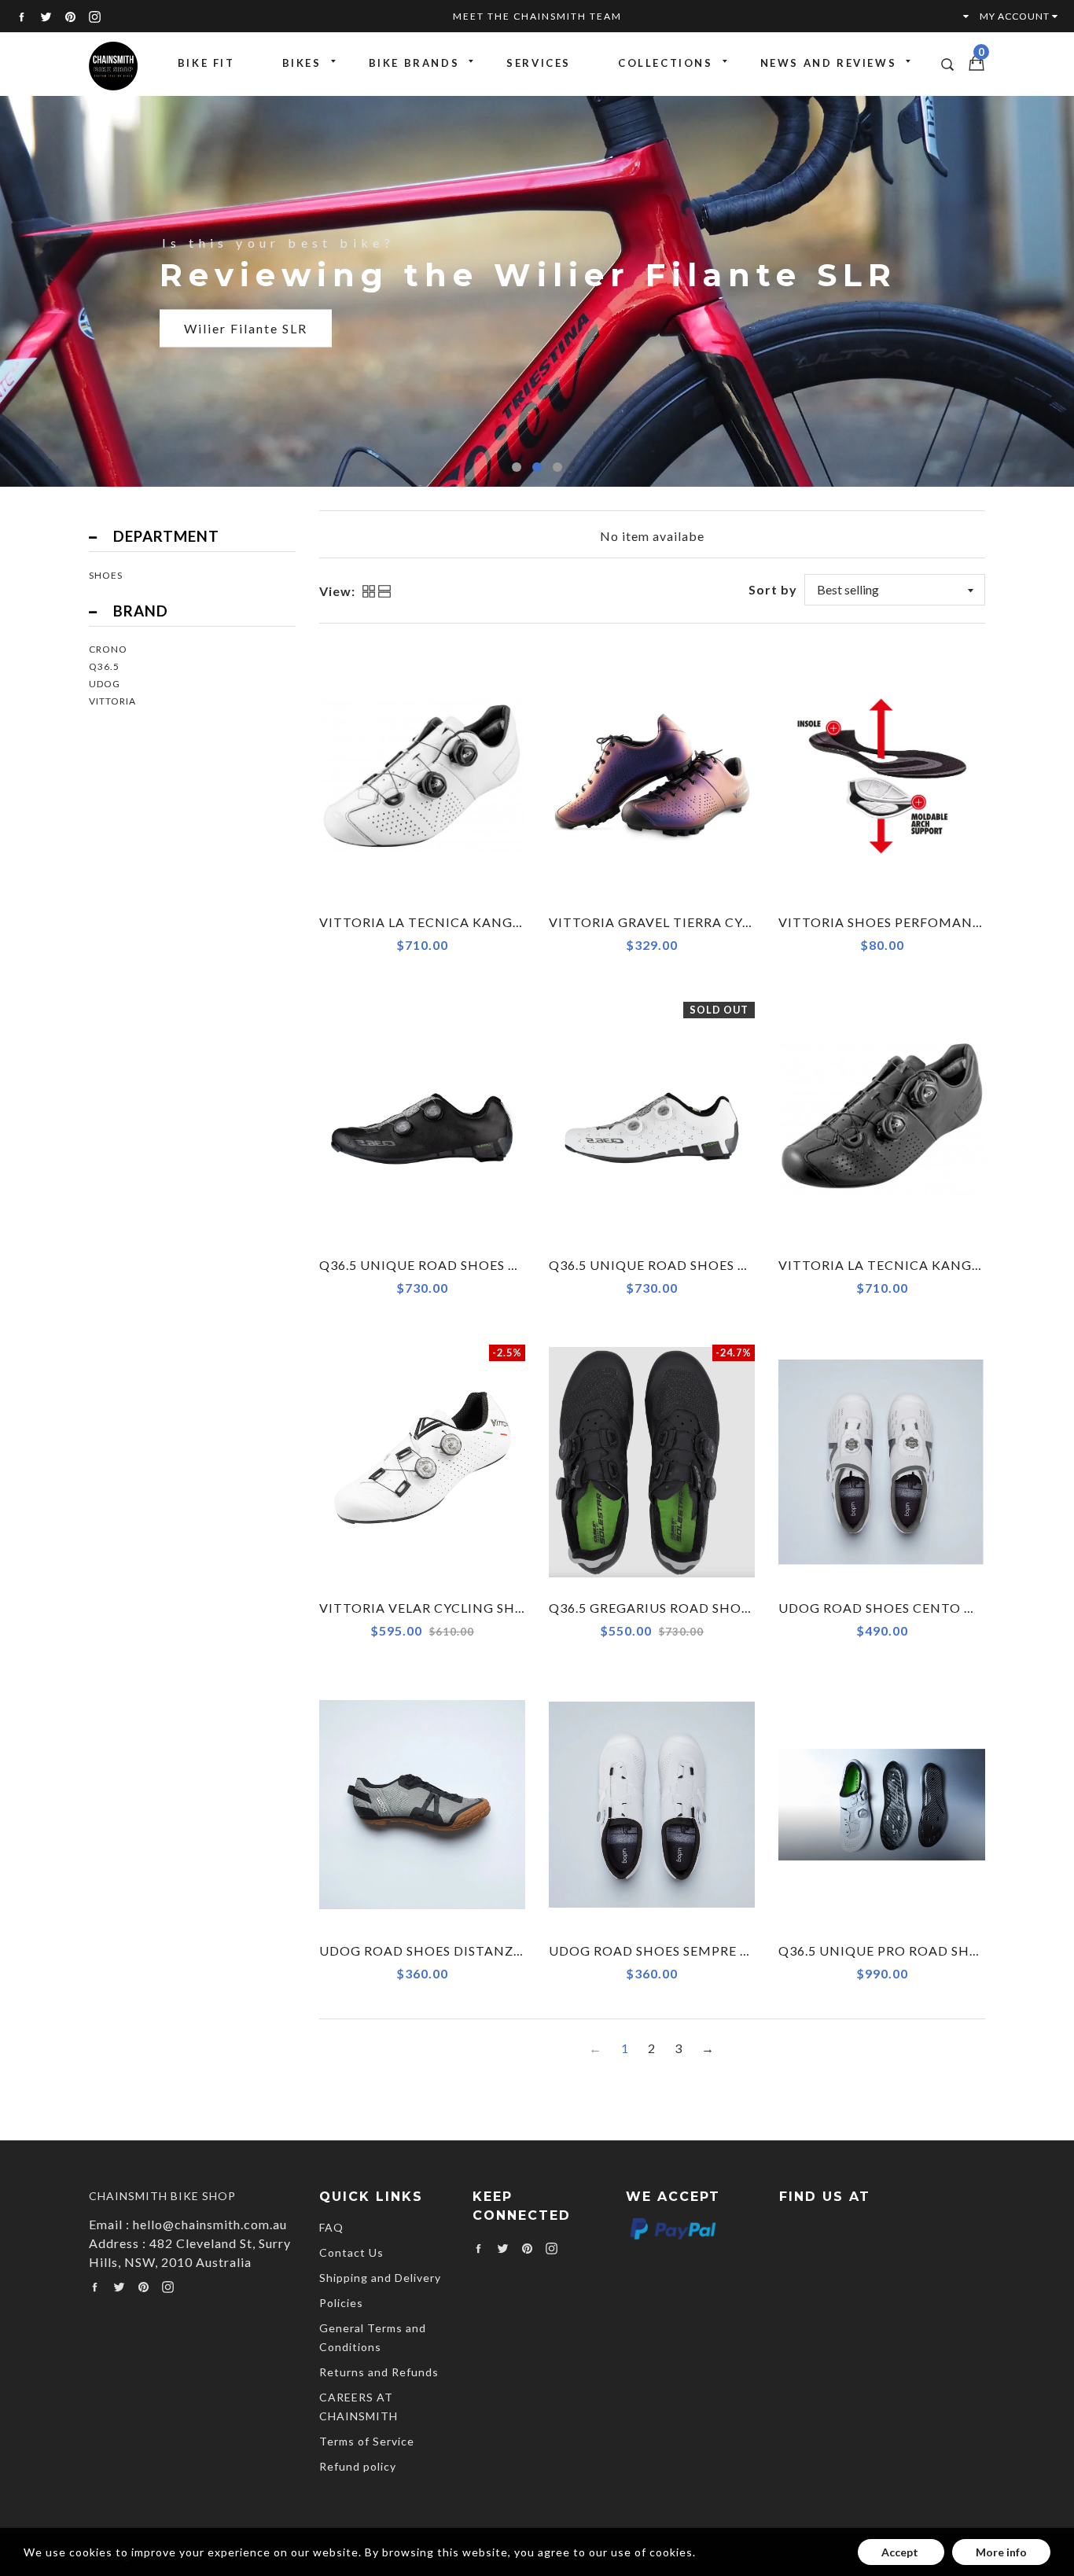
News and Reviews (829, 63)
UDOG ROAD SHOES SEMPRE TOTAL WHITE (691, 1950)
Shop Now (218, 347)
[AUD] (958, 16)
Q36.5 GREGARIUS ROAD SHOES (653, 1608)
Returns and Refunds (379, 2372)
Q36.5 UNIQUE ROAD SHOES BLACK (436, 1265)
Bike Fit (206, 63)
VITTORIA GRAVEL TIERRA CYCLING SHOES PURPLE (717, 922)
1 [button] (517, 467)
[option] (537, 290)
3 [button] (557, 467)
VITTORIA (112, 701)
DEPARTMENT (166, 536)
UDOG (105, 684)
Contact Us (351, 2252)
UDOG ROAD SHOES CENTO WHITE (894, 1608)
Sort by (773, 589)
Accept (901, 2552)
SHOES (106, 575)
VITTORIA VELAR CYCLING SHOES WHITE (455, 1608)
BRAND (141, 611)
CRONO (108, 649)
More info (1001, 2552)
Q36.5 (104, 666)
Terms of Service (367, 2441)
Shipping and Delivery (380, 2278)
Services (539, 63)
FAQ (331, 2227)
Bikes (302, 63)
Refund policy (358, 2466)
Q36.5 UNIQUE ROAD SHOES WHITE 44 (676, 1265)
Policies (341, 2303)
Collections (666, 63)
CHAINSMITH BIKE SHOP (162, 2196)
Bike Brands (414, 63)
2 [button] (537, 467)
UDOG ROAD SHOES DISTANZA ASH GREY (456, 1950)
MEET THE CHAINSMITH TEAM (537, 16)
